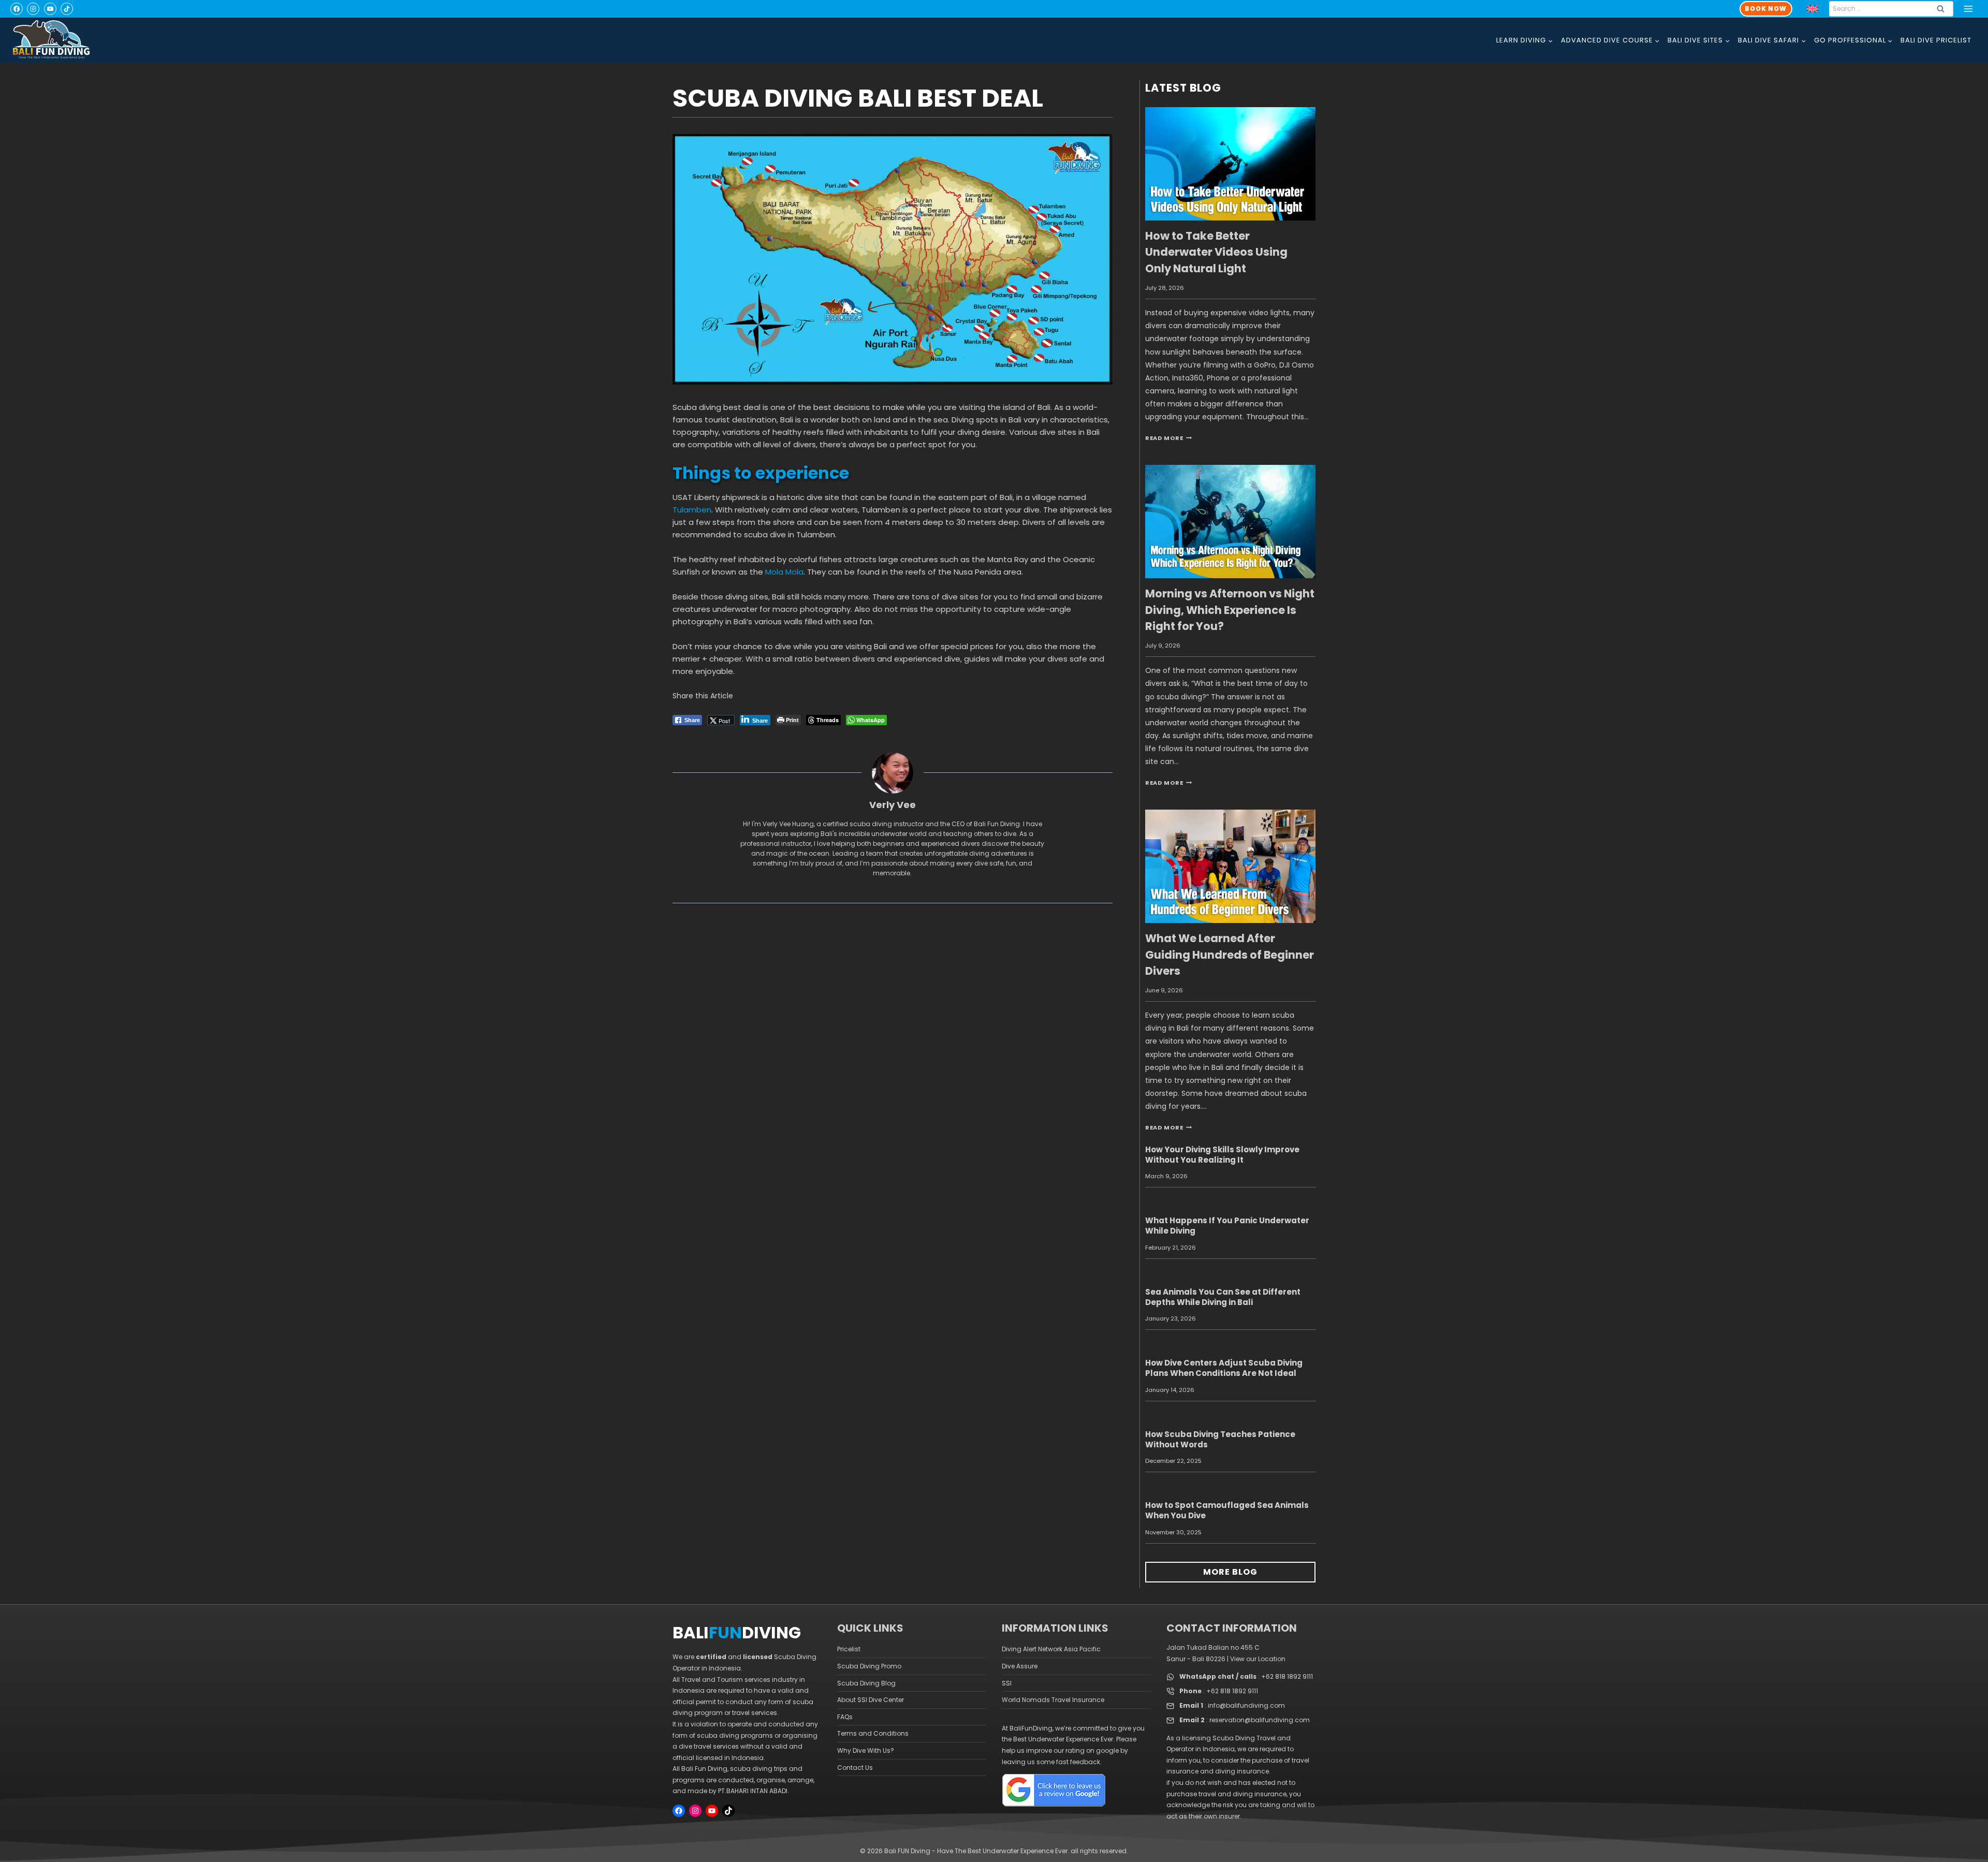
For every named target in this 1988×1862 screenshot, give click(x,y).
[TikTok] (67, 9)
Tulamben (692, 510)
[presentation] (1230, 164)
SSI (1007, 1683)
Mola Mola (784, 572)
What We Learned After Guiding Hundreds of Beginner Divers (1230, 955)
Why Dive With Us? (866, 1750)
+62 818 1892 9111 (1287, 1676)
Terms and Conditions (873, 1733)
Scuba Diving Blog (866, 1683)
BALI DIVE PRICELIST (1936, 40)
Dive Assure (1020, 1666)
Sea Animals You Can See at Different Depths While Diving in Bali (1223, 1297)
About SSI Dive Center (871, 1700)
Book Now (1766, 9)
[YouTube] (50, 9)
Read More (1168, 438)
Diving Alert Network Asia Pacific (1051, 1649)
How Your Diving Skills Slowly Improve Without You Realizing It (1222, 1155)
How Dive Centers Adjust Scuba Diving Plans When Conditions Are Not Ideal (1224, 1368)
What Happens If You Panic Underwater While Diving (1227, 1226)
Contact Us (855, 1768)
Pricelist (849, 1649)
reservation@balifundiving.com (1260, 1720)
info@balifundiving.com (1246, 1705)
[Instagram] (33, 9)
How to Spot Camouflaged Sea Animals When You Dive (1227, 1510)
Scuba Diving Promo (869, 1666)
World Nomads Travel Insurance (1053, 1700)
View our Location (1258, 1659)
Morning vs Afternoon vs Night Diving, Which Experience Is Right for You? (1230, 610)
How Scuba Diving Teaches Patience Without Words (1220, 1439)
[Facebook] (17, 9)
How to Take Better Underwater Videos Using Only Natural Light (1216, 252)
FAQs (845, 1717)
